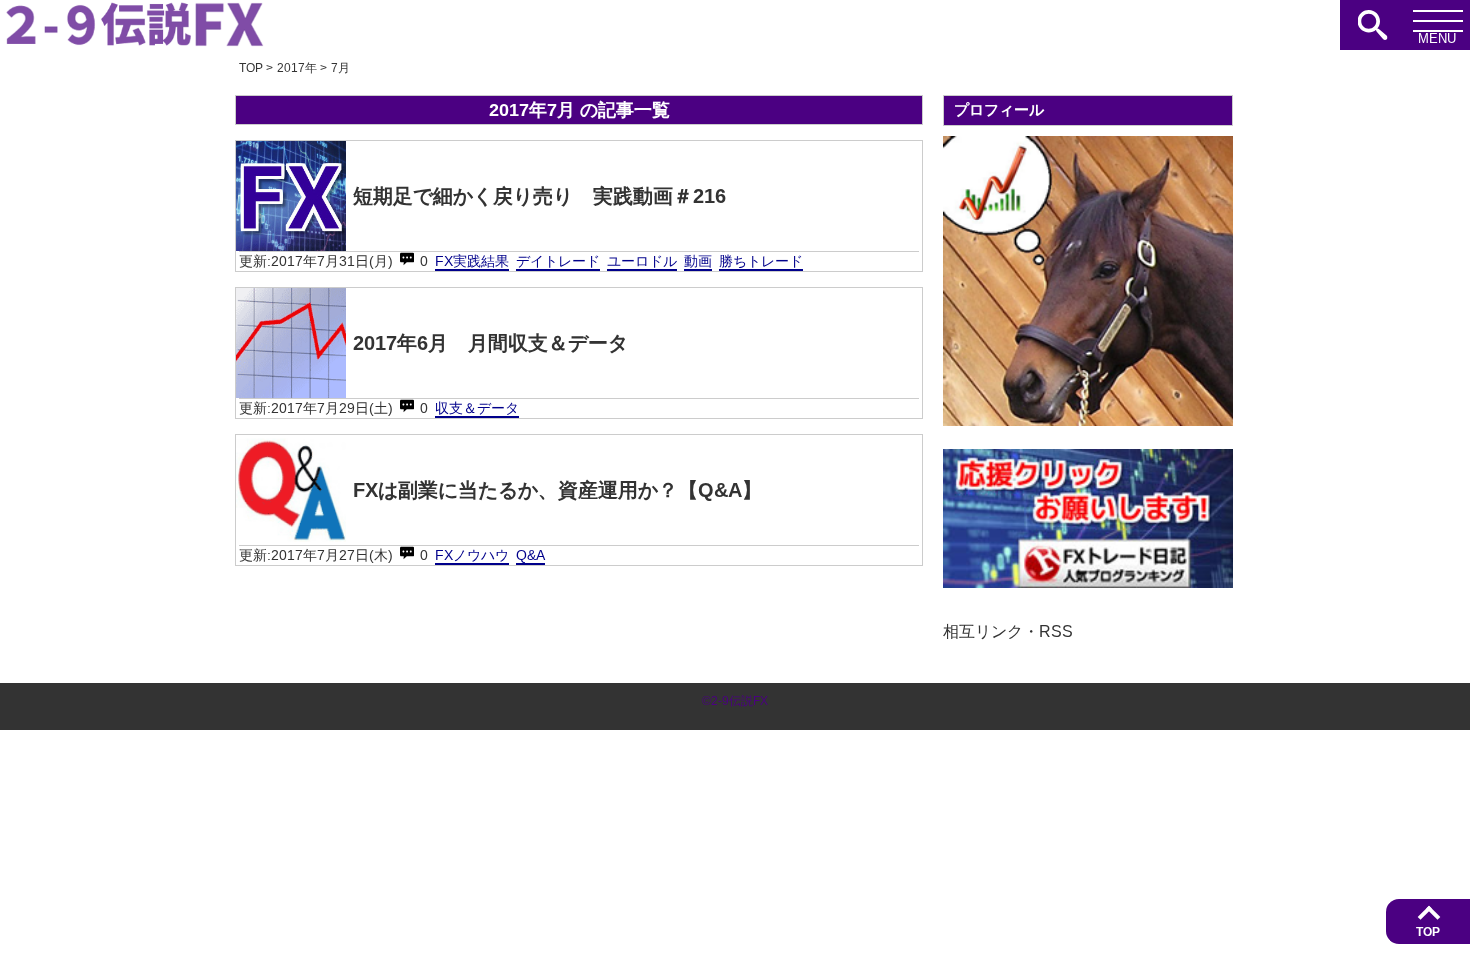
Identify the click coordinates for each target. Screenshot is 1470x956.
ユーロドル (642, 261)
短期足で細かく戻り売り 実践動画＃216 (539, 196)
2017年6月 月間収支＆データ (490, 343)
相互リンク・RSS (1008, 631)
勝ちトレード (761, 261)
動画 (698, 261)
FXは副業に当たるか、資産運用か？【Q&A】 (557, 490)
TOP (1428, 932)
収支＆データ (477, 408)
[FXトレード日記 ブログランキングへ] (1088, 582)
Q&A (530, 555)
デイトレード (558, 261)
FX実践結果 (472, 261)
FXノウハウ (472, 555)
